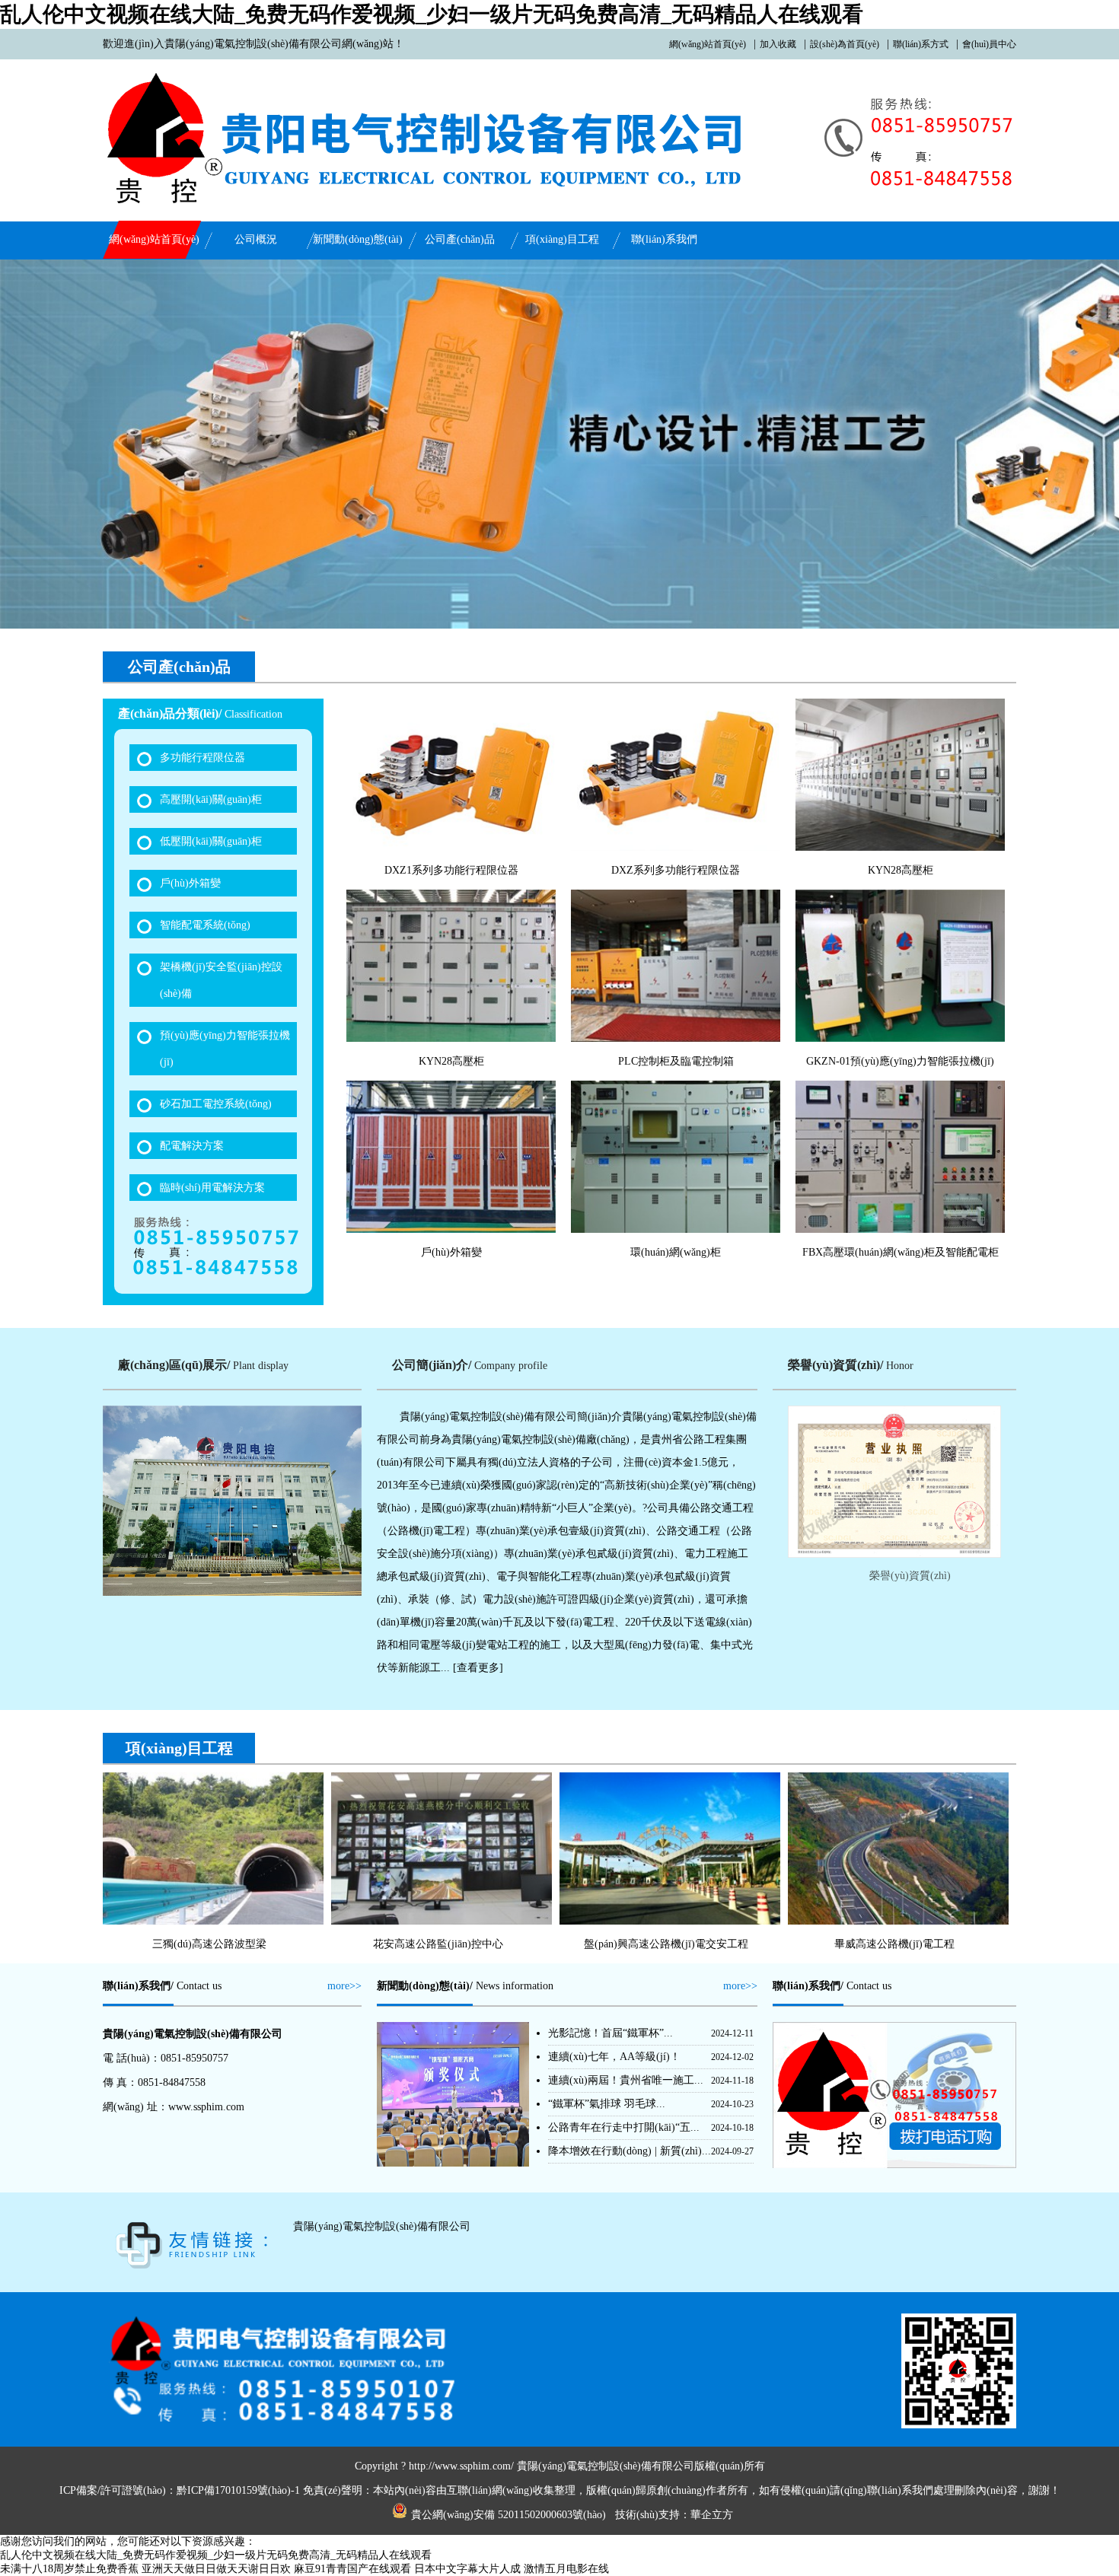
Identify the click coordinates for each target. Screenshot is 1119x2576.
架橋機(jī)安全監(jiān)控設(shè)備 (221, 980)
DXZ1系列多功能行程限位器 (451, 870)
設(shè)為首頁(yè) (845, 44)
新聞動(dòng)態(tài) (358, 239)
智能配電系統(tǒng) (205, 925)
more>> (344, 1986)
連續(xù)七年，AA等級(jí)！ (614, 2057)
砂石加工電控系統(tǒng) (216, 1104)
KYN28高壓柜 (901, 870)
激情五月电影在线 (566, 2569)
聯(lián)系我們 (664, 239)
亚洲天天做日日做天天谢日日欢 (216, 2569)
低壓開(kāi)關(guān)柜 (211, 841)
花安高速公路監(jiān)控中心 (438, 1944)
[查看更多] (478, 1668)
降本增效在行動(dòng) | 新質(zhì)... (630, 2151)
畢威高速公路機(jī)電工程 (894, 1944)
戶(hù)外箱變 (190, 883)
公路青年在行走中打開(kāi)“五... (624, 2127)
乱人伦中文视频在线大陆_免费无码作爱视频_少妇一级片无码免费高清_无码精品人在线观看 (432, 14)
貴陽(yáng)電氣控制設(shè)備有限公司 (382, 2226)
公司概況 (256, 239)
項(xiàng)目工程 (562, 239)
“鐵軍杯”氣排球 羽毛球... (607, 2104)
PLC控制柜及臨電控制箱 (676, 1061)
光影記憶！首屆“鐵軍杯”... (611, 2033)
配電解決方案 (192, 1146)
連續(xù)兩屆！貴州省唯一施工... (626, 2080)
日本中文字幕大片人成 (467, 2569)
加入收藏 (778, 44)
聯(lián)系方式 (921, 44)
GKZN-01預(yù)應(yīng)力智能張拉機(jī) (900, 1061)
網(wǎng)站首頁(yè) (708, 44)
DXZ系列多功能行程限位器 (676, 870)
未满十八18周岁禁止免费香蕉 (69, 2569)
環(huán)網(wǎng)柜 (676, 1252)
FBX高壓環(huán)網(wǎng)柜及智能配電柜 (901, 1252)
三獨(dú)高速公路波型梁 (209, 1944)
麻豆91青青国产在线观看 (352, 2569)
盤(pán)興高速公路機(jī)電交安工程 (666, 1944)
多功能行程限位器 (202, 758)
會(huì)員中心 (989, 44)
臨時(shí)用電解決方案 (212, 1188)
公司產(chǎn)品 (460, 239)
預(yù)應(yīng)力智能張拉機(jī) (225, 1049)
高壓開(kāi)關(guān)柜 (211, 799)
